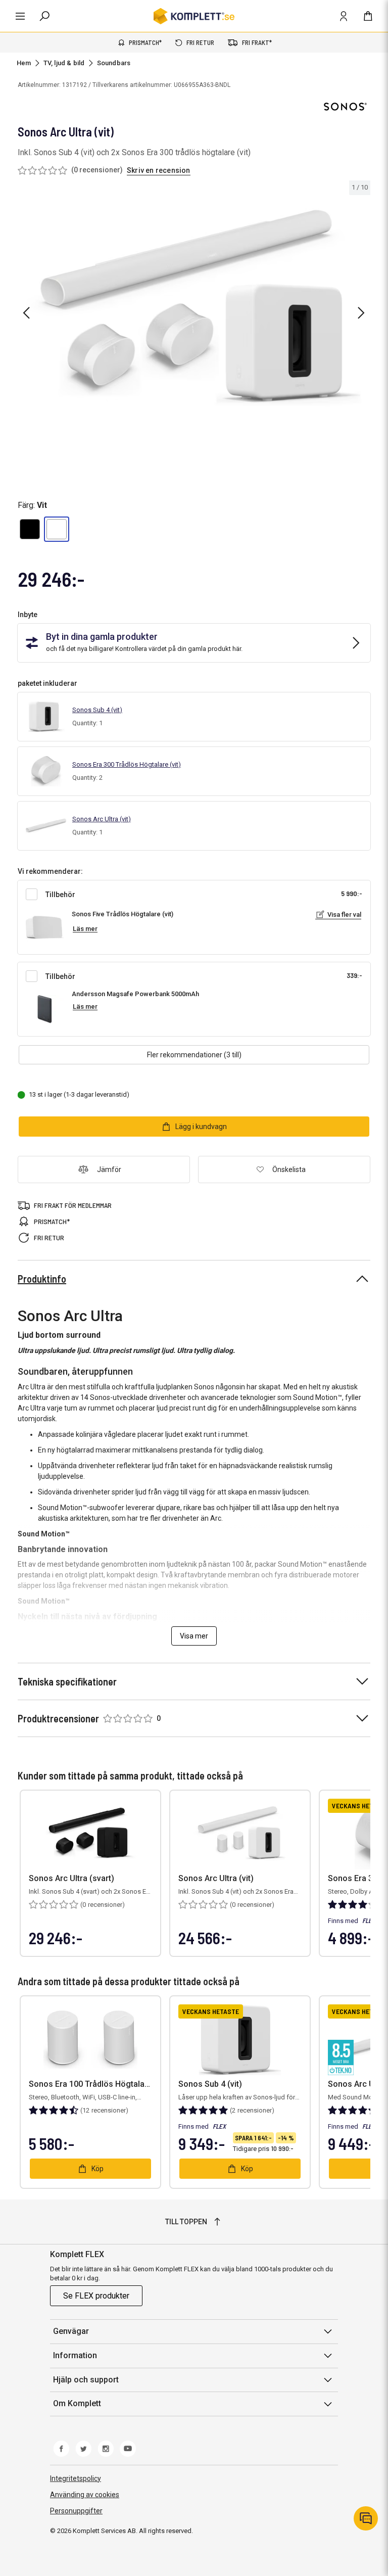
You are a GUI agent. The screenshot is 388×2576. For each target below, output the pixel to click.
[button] (30, 529)
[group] (194, 311)
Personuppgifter (76, 2511)
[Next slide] (361, 313)
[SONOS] (345, 107)
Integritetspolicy (76, 2478)
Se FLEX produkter (96, 2296)
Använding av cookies (85, 2495)
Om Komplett (77, 2403)
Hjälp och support (86, 2380)
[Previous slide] (26, 313)
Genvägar (71, 2331)
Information (75, 2355)
